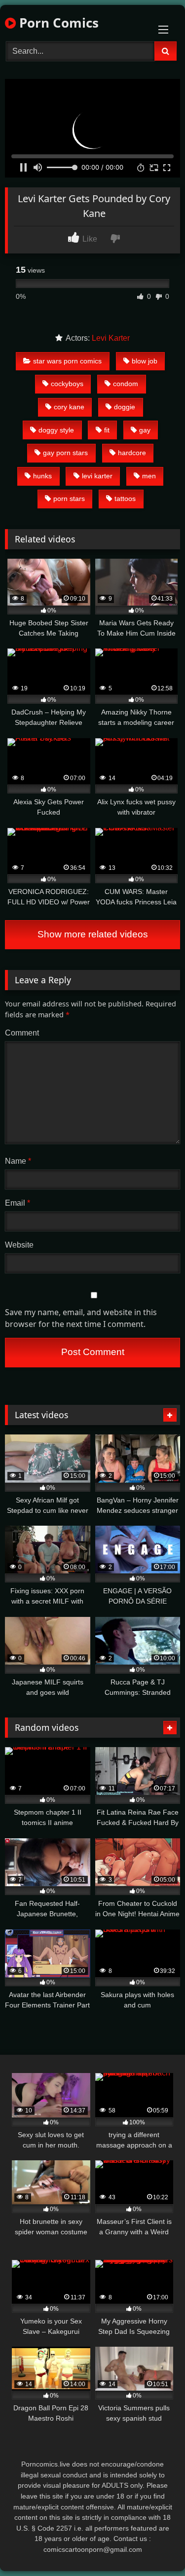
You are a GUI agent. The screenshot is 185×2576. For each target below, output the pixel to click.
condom (126, 384)
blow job (145, 361)
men (149, 476)
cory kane (69, 407)
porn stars (69, 499)
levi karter (97, 476)
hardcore (132, 453)
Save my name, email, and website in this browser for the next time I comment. (81, 1318)
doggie (125, 407)
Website (19, 1245)
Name (18, 1161)
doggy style (56, 430)
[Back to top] (154, 2547)
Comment (22, 1033)
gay (145, 430)
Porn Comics (57, 23)
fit (107, 430)
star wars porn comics (67, 361)
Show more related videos (93, 934)
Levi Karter (111, 338)
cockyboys (67, 384)
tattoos (125, 499)
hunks (42, 476)
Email (18, 1203)
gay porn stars (65, 453)
